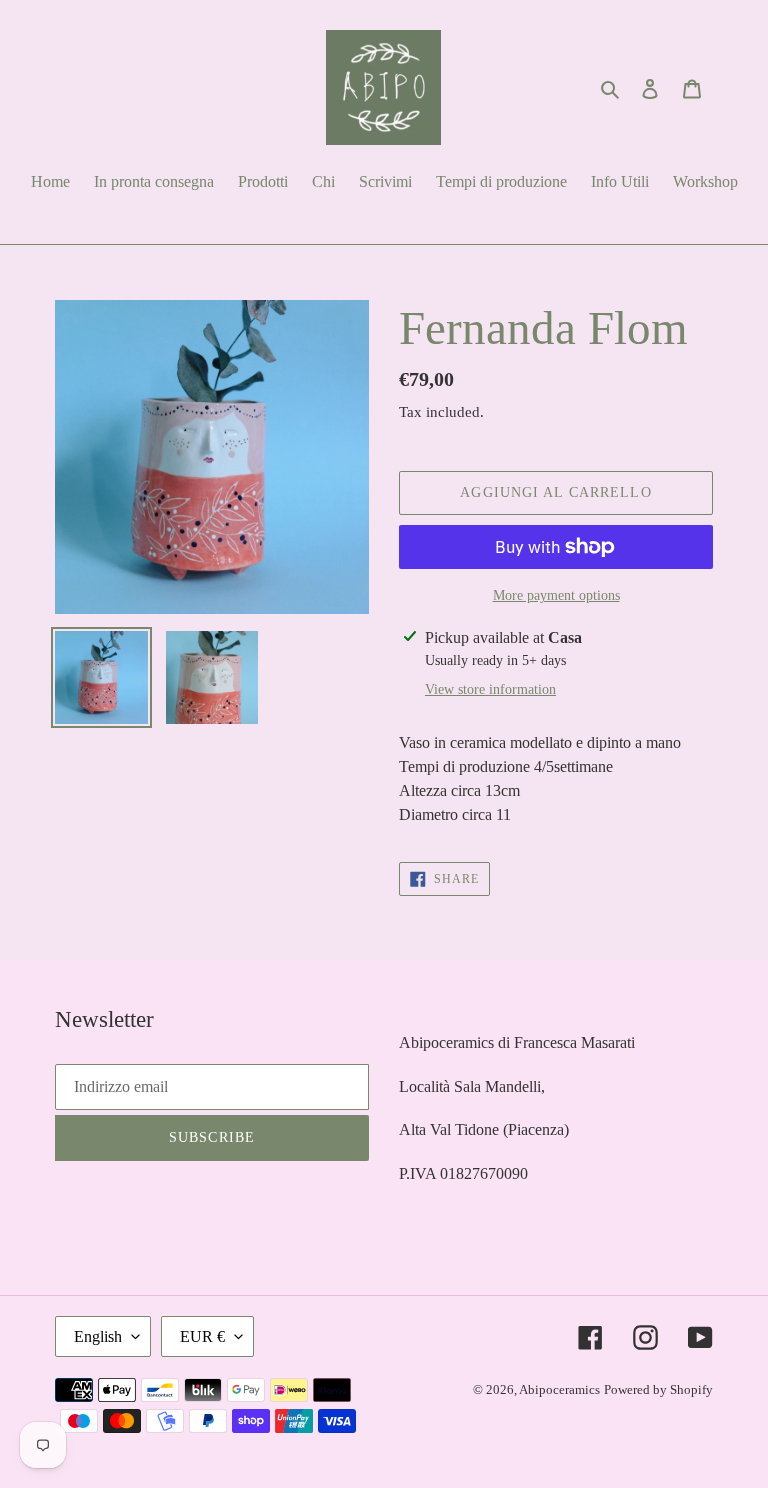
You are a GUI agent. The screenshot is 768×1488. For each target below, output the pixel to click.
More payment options (556, 595)
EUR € (202, 1336)
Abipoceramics (559, 1389)
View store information (490, 689)
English (98, 1336)
